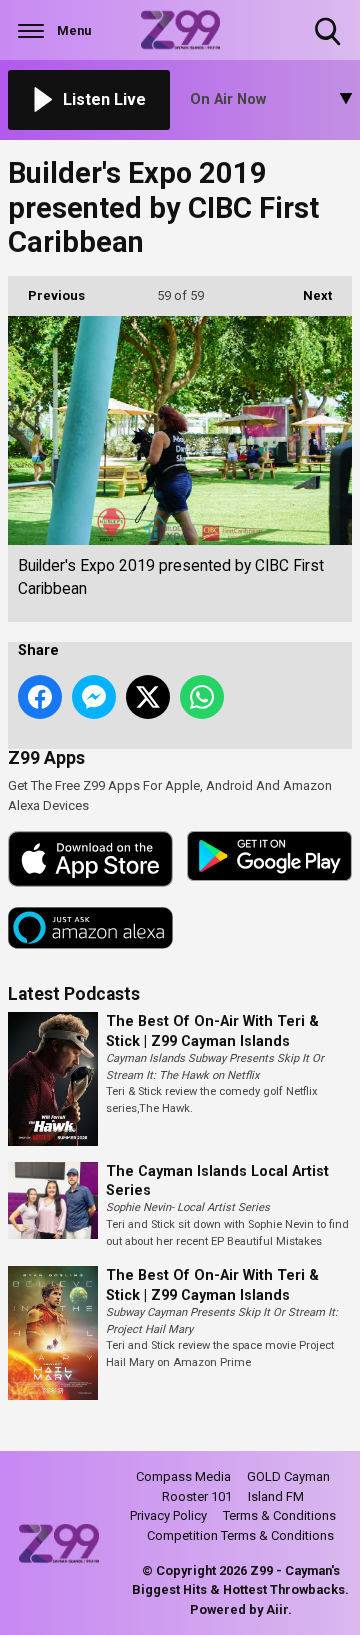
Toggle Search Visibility (329, 47)
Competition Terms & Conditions (240, 1535)
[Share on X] (148, 697)
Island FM (276, 1496)
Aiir (277, 1609)
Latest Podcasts (74, 994)
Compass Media (183, 1476)
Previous (46, 295)
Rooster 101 (197, 1496)
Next (307, 295)
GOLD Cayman (288, 1476)
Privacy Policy (168, 1515)
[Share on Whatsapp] (202, 697)
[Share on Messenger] (94, 697)
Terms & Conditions (279, 1515)
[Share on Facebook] (40, 697)
